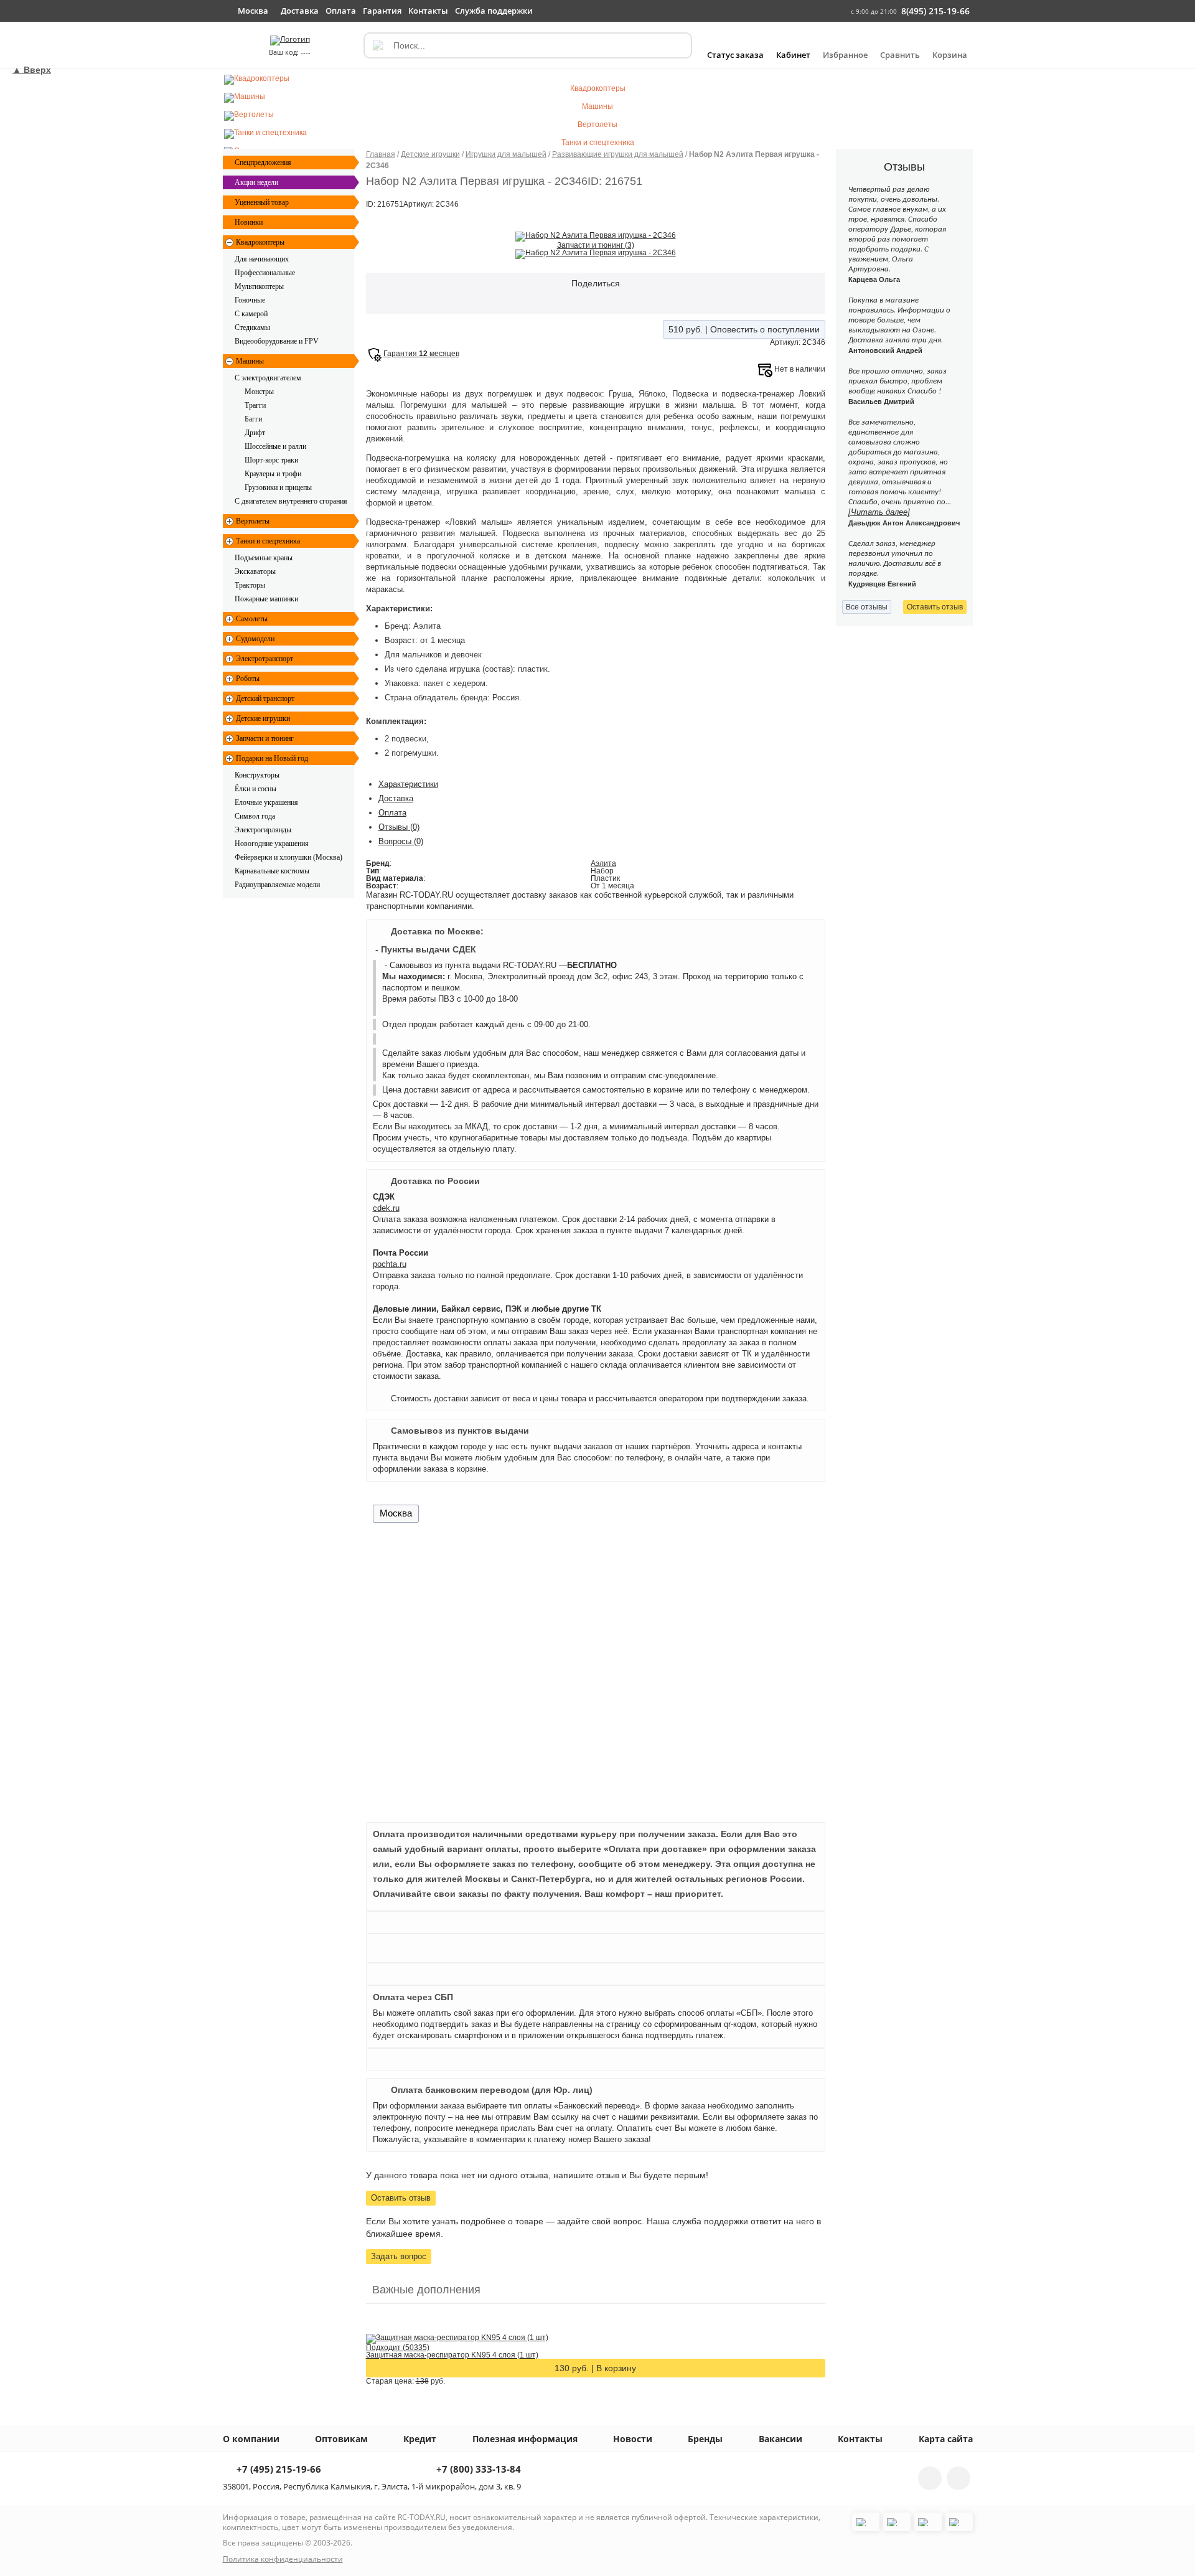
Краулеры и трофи (273, 474)
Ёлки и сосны (255, 789)
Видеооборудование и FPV (277, 341)
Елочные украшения (266, 802)
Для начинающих (262, 259)
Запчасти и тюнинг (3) (596, 245)
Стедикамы (252, 327)
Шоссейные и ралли (275, 446)
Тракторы (250, 585)
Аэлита (603, 863)
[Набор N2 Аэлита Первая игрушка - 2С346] (596, 236)
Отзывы (399, 827)
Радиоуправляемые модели (277, 885)
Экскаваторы (255, 571)
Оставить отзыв (401, 2198)
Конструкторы (257, 775)
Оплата (392, 813)
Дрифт (255, 433)
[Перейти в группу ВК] (930, 2478)
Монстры (259, 392)
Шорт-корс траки (271, 460)
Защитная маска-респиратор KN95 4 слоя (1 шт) (452, 2355)
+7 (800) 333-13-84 (477, 2470)
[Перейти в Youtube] (958, 2478)
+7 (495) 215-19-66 (278, 2470)
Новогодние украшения (272, 844)
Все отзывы (867, 607)
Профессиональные (265, 273)
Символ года (255, 816)
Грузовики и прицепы (278, 487)
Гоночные (250, 300)
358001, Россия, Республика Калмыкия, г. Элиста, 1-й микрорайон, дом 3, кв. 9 (372, 2486)
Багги (253, 419)
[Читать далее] (879, 512)
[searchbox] (528, 45)
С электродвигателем (268, 378)
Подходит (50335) (398, 2348)
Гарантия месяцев (421, 354)
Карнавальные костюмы (272, 871)
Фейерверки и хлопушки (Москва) (288, 857)
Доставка (396, 798)
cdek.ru (386, 1208)
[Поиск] (377, 45)
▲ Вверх (32, 70)
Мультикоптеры (259, 286)
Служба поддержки (494, 11)
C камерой (251, 314)
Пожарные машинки (266, 599)
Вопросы (401, 841)
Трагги (255, 405)
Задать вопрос (399, 2256)
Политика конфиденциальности (283, 2559)
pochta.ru (390, 1264)
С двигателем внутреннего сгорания (291, 501)
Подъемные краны (264, 558)
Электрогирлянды (263, 830)
